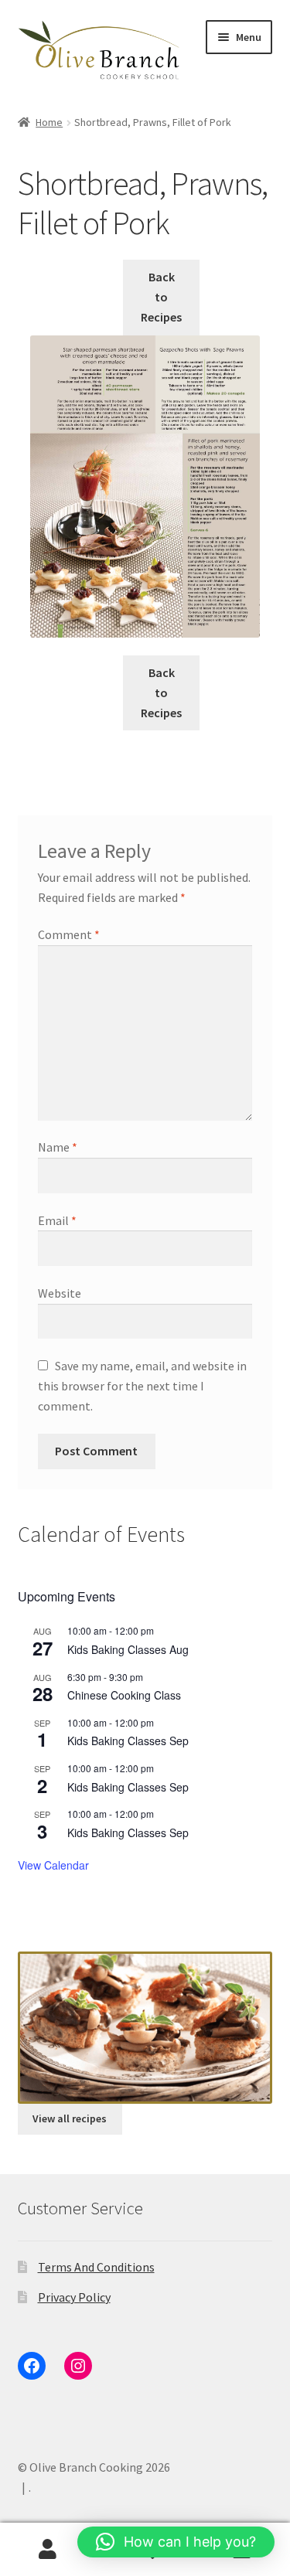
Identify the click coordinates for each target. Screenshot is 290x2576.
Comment (69, 934)
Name (58, 1147)
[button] (176, 2542)
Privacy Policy (74, 2297)
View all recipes (70, 2118)
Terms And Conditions (96, 2267)
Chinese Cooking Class (124, 1695)
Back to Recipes (161, 297)
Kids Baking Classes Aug (128, 1649)
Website (60, 1293)
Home (49, 122)
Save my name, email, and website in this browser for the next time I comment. (142, 1386)
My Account (48, 2550)
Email (57, 1220)
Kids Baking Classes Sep (128, 1741)
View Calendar (53, 1865)
